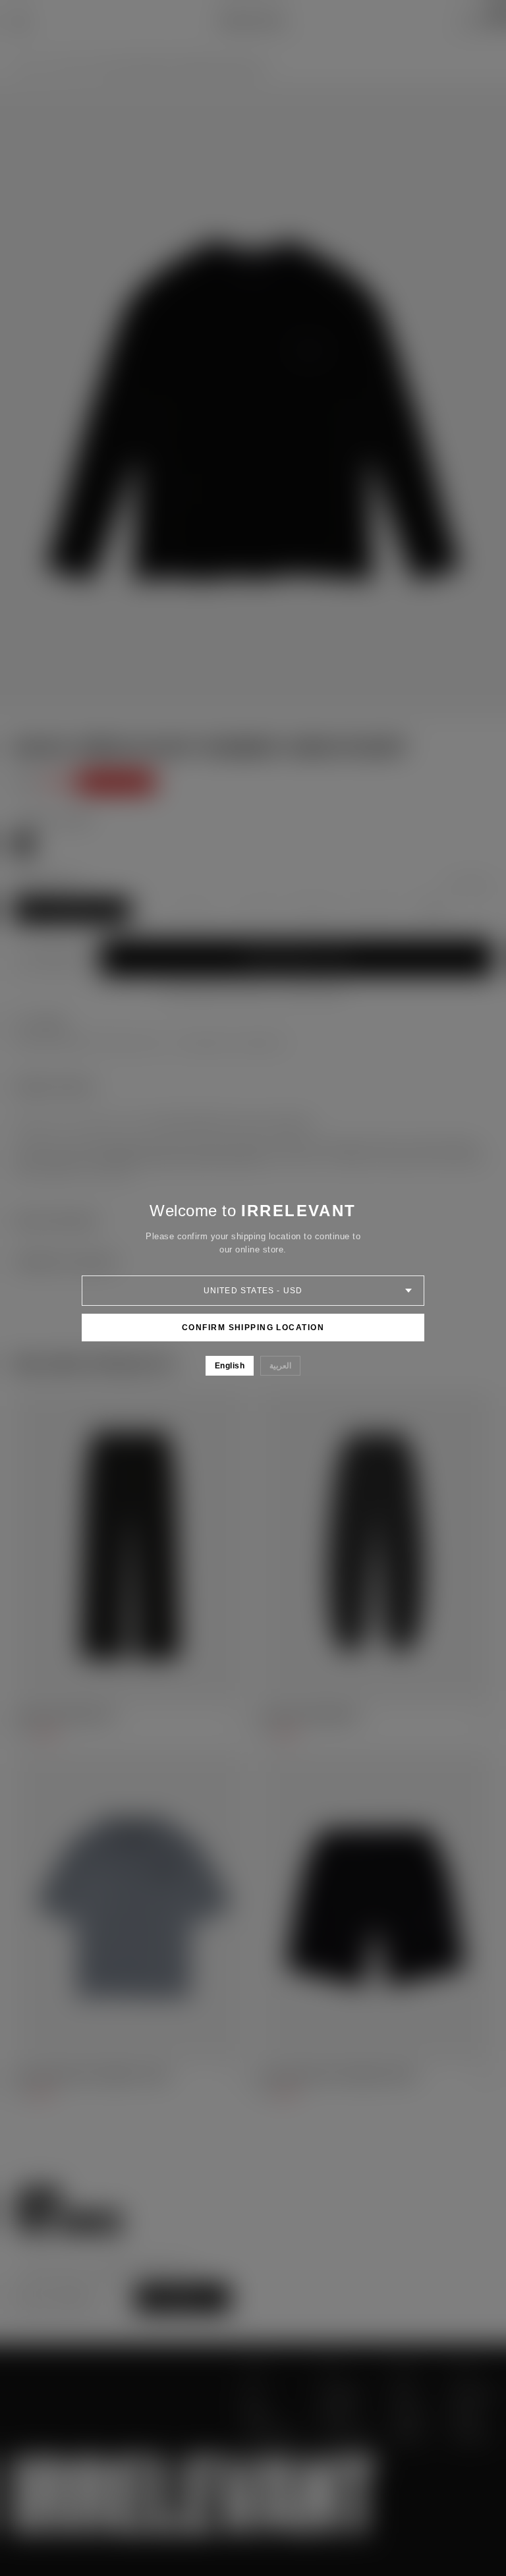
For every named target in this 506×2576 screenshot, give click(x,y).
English (230, 1366)
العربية (280, 1366)
